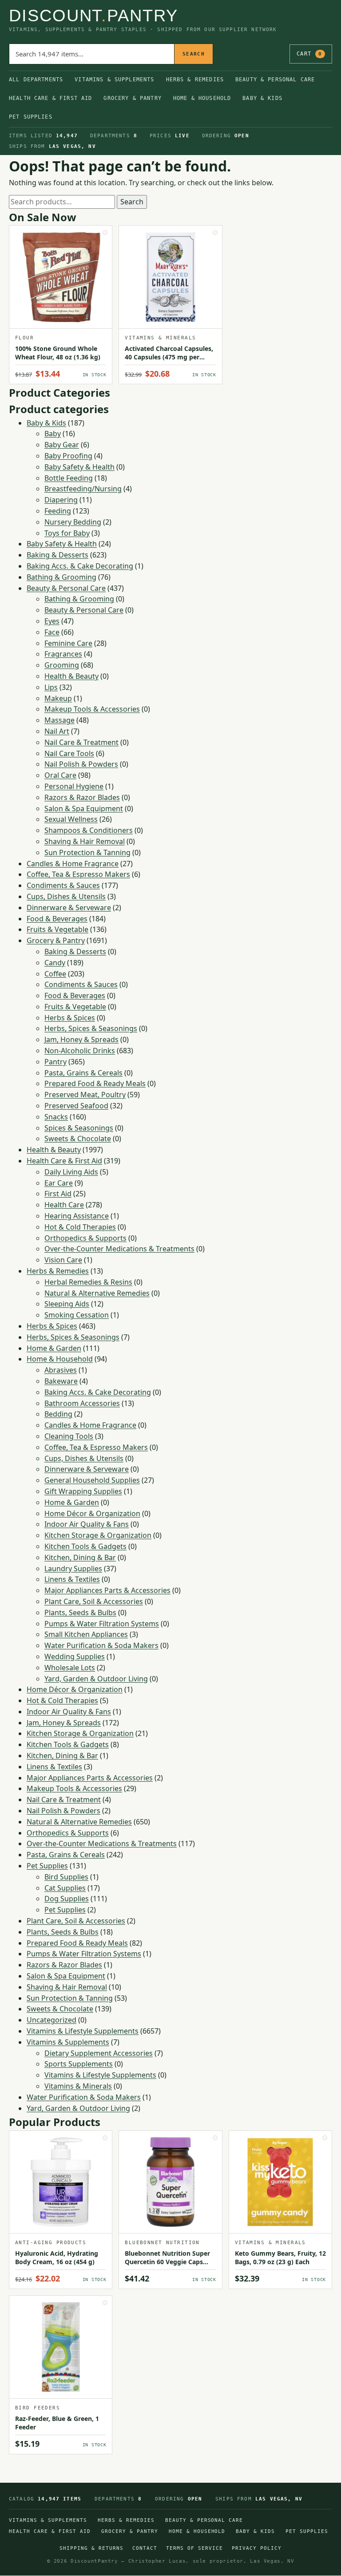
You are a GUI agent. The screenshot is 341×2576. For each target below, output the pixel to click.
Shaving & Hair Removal (85, 841)
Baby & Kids (262, 98)
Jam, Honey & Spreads (81, 1039)
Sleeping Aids (67, 1304)
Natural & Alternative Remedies (97, 1293)
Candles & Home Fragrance (73, 864)
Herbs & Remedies (195, 80)
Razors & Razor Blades (82, 797)
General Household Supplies (92, 1480)
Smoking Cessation (77, 1315)
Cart (309, 54)
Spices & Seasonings (79, 1128)
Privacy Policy (257, 2548)
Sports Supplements (79, 2064)
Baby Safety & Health (79, 467)
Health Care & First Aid (50, 98)
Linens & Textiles (72, 1579)
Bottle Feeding (69, 478)
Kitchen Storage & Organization (98, 1535)
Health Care (64, 1205)
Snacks (56, 1117)
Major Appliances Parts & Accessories (107, 1590)
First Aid (58, 1194)
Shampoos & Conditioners (89, 830)
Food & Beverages (57, 919)
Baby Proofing (68, 456)
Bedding (58, 1414)
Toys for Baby (67, 533)
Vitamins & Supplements (114, 80)
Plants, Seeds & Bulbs (80, 1612)
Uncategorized (52, 2020)
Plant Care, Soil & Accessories (94, 1601)
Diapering (61, 500)
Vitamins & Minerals (78, 2086)
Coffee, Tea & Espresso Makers (78, 874)
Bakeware (61, 1381)
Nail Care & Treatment (81, 742)
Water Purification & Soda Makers (101, 1645)
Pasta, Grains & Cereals (83, 1073)
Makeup (58, 698)
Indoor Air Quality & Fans (87, 1524)
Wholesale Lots (70, 1668)
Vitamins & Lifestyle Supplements (83, 2031)
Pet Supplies (31, 117)
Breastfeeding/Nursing (83, 489)
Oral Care (60, 775)
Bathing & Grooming (61, 577)
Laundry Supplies (73, 1569)
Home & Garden (54, 1348)
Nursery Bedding (73, 522)
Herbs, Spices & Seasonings (91, 1028)
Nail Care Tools (69, 753)
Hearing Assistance (77, 1216)
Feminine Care (68, 643)
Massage (59, 720)
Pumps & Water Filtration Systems (102, 1624)
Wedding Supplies (75, 1656)
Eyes (52, 621)
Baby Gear (62, 445)
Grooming (62, 665)
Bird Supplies (66, 1877)
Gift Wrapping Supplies (83, 1491)
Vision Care (63, 1260)
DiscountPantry (93, 16)
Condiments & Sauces (63, 885)
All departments (36, 80)
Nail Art (57, 731)
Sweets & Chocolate (78, 1139)
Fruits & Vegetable (57, 929)
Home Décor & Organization (92, 1513)
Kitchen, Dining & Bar (80, 1557)
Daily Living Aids (71, 1172)
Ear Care (59, 1183)
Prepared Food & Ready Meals (95, 1083)
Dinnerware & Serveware (69, 908)
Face (52, 632)
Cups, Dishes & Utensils (66, 896)
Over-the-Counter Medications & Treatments (119, 1249)
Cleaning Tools (69, 1436)
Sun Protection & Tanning (87, 852)
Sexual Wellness (71, 819)
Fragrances (63, 654)
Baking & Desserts (57, 555)
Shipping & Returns (91, 2548)
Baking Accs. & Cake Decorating (80, 566)
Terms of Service (194, 2548)
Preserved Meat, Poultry (85, 1095)
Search (194, 54)
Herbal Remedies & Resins (88, 1282)
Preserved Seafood (76, 1106)
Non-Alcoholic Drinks (80, 1051)
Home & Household (202, 98)
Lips (51, 687)
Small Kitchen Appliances (86, 1634)
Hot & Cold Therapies (80, 1227)
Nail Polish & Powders (81, 764)
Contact (145, 2548)
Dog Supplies (67, 1899)
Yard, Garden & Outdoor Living (96, 1679)
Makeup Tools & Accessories (92, 709)
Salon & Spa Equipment (84, 808)
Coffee (55, 974)
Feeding (58, 511)
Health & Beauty (71, 676)
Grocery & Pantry (132, 98)
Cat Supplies (65, 1888)
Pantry (56, 1062)
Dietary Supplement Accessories (99, 2053)
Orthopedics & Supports (85, 1238)
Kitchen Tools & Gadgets (85, 1546)
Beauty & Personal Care (275, 80)
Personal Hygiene (74, 786)
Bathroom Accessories (82, 1403)
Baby (53, 434)
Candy (55, 963)
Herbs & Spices (70, 1018)
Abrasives (61, 1370)
